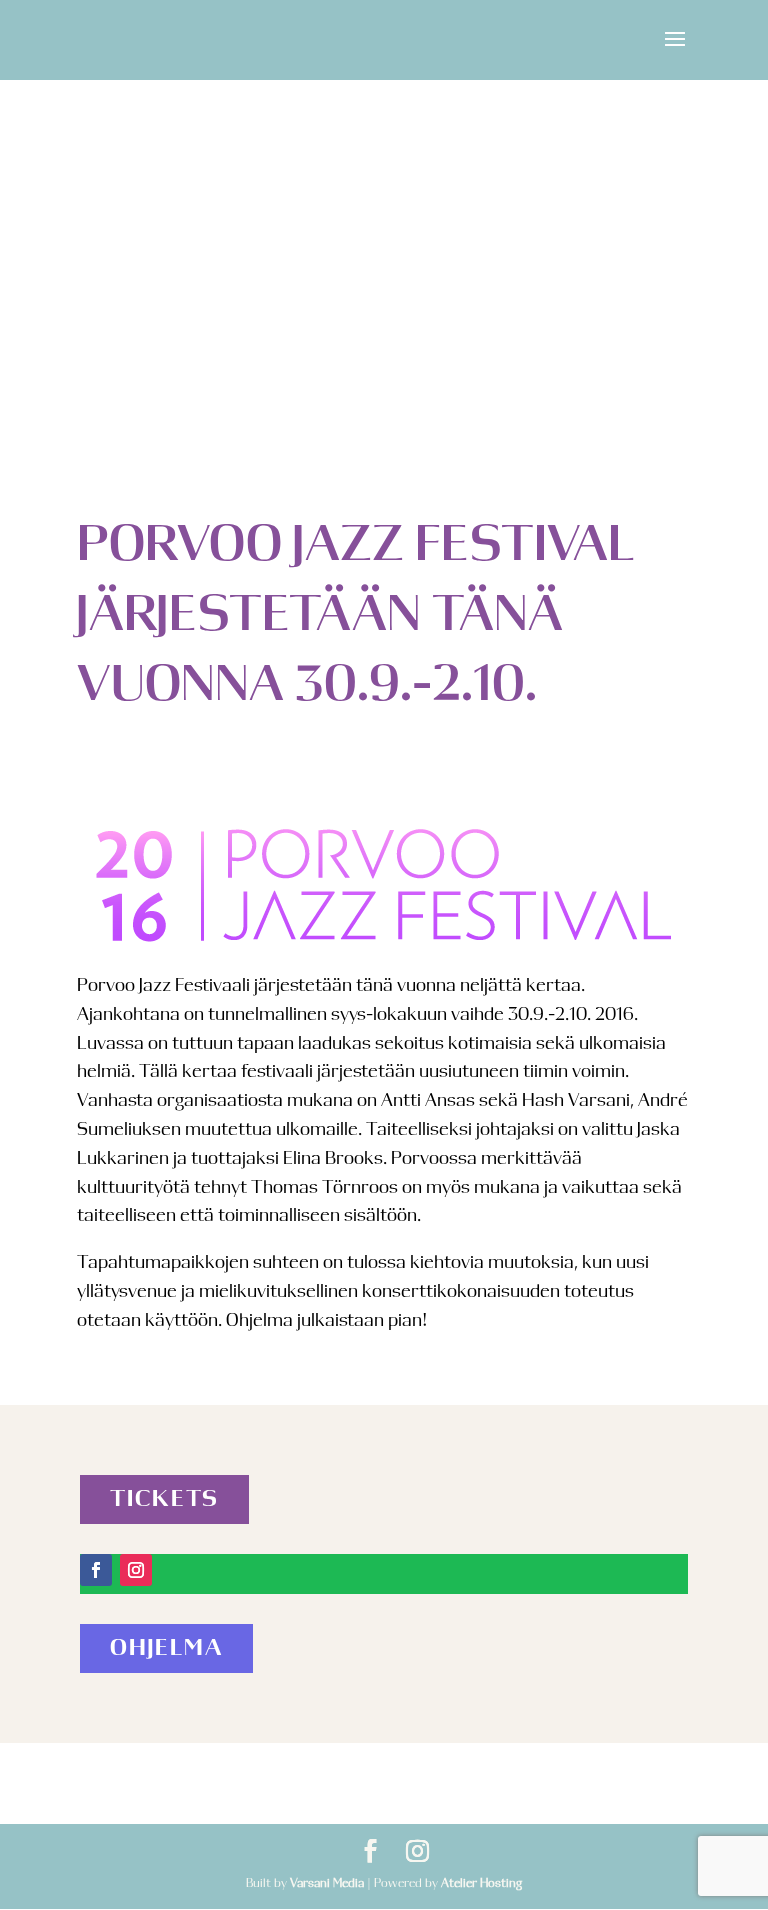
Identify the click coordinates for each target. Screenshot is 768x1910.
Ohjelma (166, 1648)
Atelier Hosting (481, 1883)
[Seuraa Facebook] (96, 1570)
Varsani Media (327, 1883)
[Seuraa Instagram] (136, 1570)
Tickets (164, 1499)
